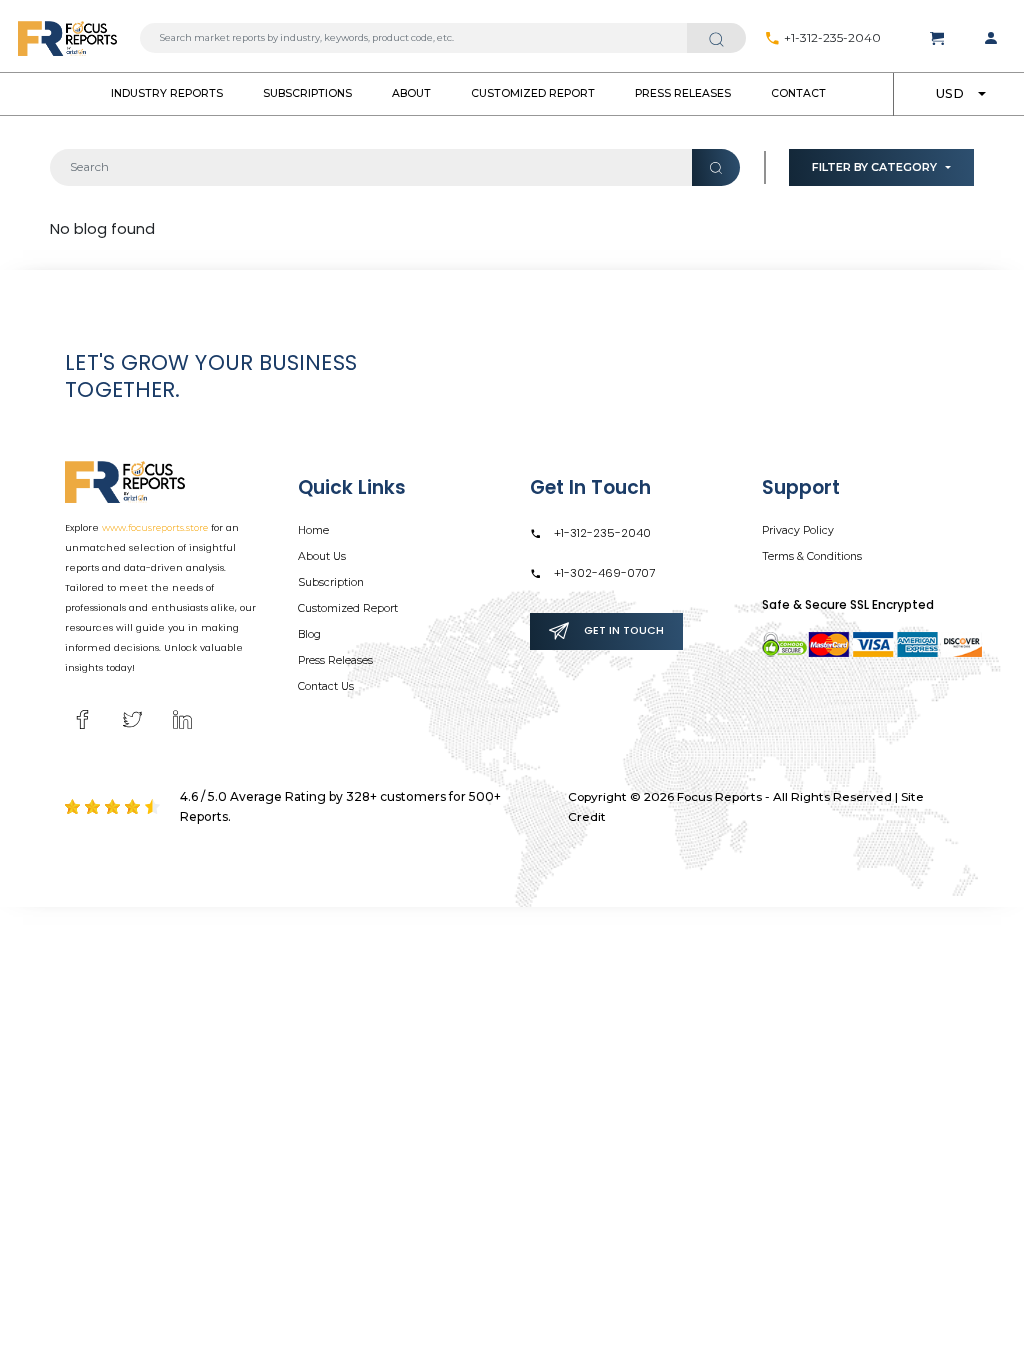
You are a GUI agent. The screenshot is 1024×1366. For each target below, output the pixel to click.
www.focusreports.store (155, 527)
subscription (331, 582)
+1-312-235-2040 (831, 38)
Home (313, 530)
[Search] (716, 38)
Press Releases (683, 93)
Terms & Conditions (812, 556)
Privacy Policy (798, 530)
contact (798, 93)
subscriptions (307, 93)
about (411, 93)
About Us (322, 556)
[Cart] (937, 38)
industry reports (167, 93)
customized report (533, 93)
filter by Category (874, 167)
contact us (326, 686)
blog (309, 634)
